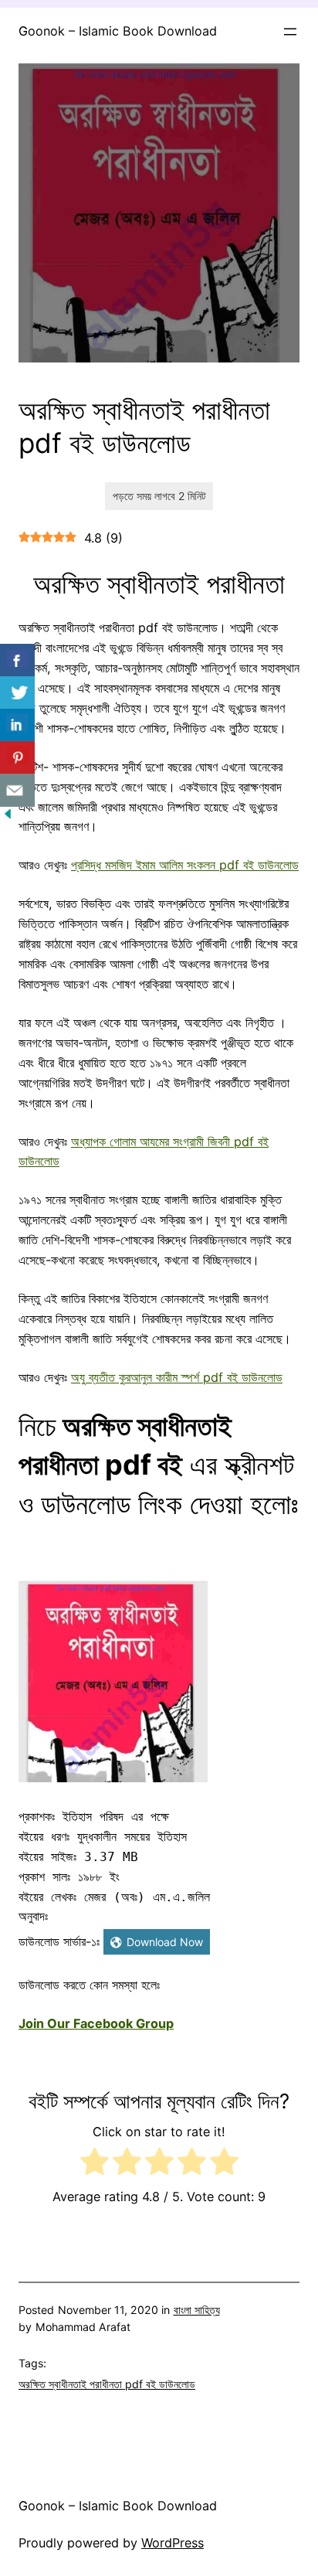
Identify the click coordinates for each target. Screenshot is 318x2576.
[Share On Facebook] (17, 660)
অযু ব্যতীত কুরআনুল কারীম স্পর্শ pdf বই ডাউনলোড (177, 1377)
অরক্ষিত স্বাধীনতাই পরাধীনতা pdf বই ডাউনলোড (107, 2384)
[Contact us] (17, 790)
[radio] (95, 2164)
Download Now (165, 1942)
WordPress (173, 2543)
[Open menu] (290, 32)
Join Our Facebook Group (96, 2023)
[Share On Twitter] (17, 693)
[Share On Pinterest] (17, 758)
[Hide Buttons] (8, 817)
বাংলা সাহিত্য (197, 2310)
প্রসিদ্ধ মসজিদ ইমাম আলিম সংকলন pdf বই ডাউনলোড (185, 865)
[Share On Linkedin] (17, 725)
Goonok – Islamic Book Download (118, 31)
